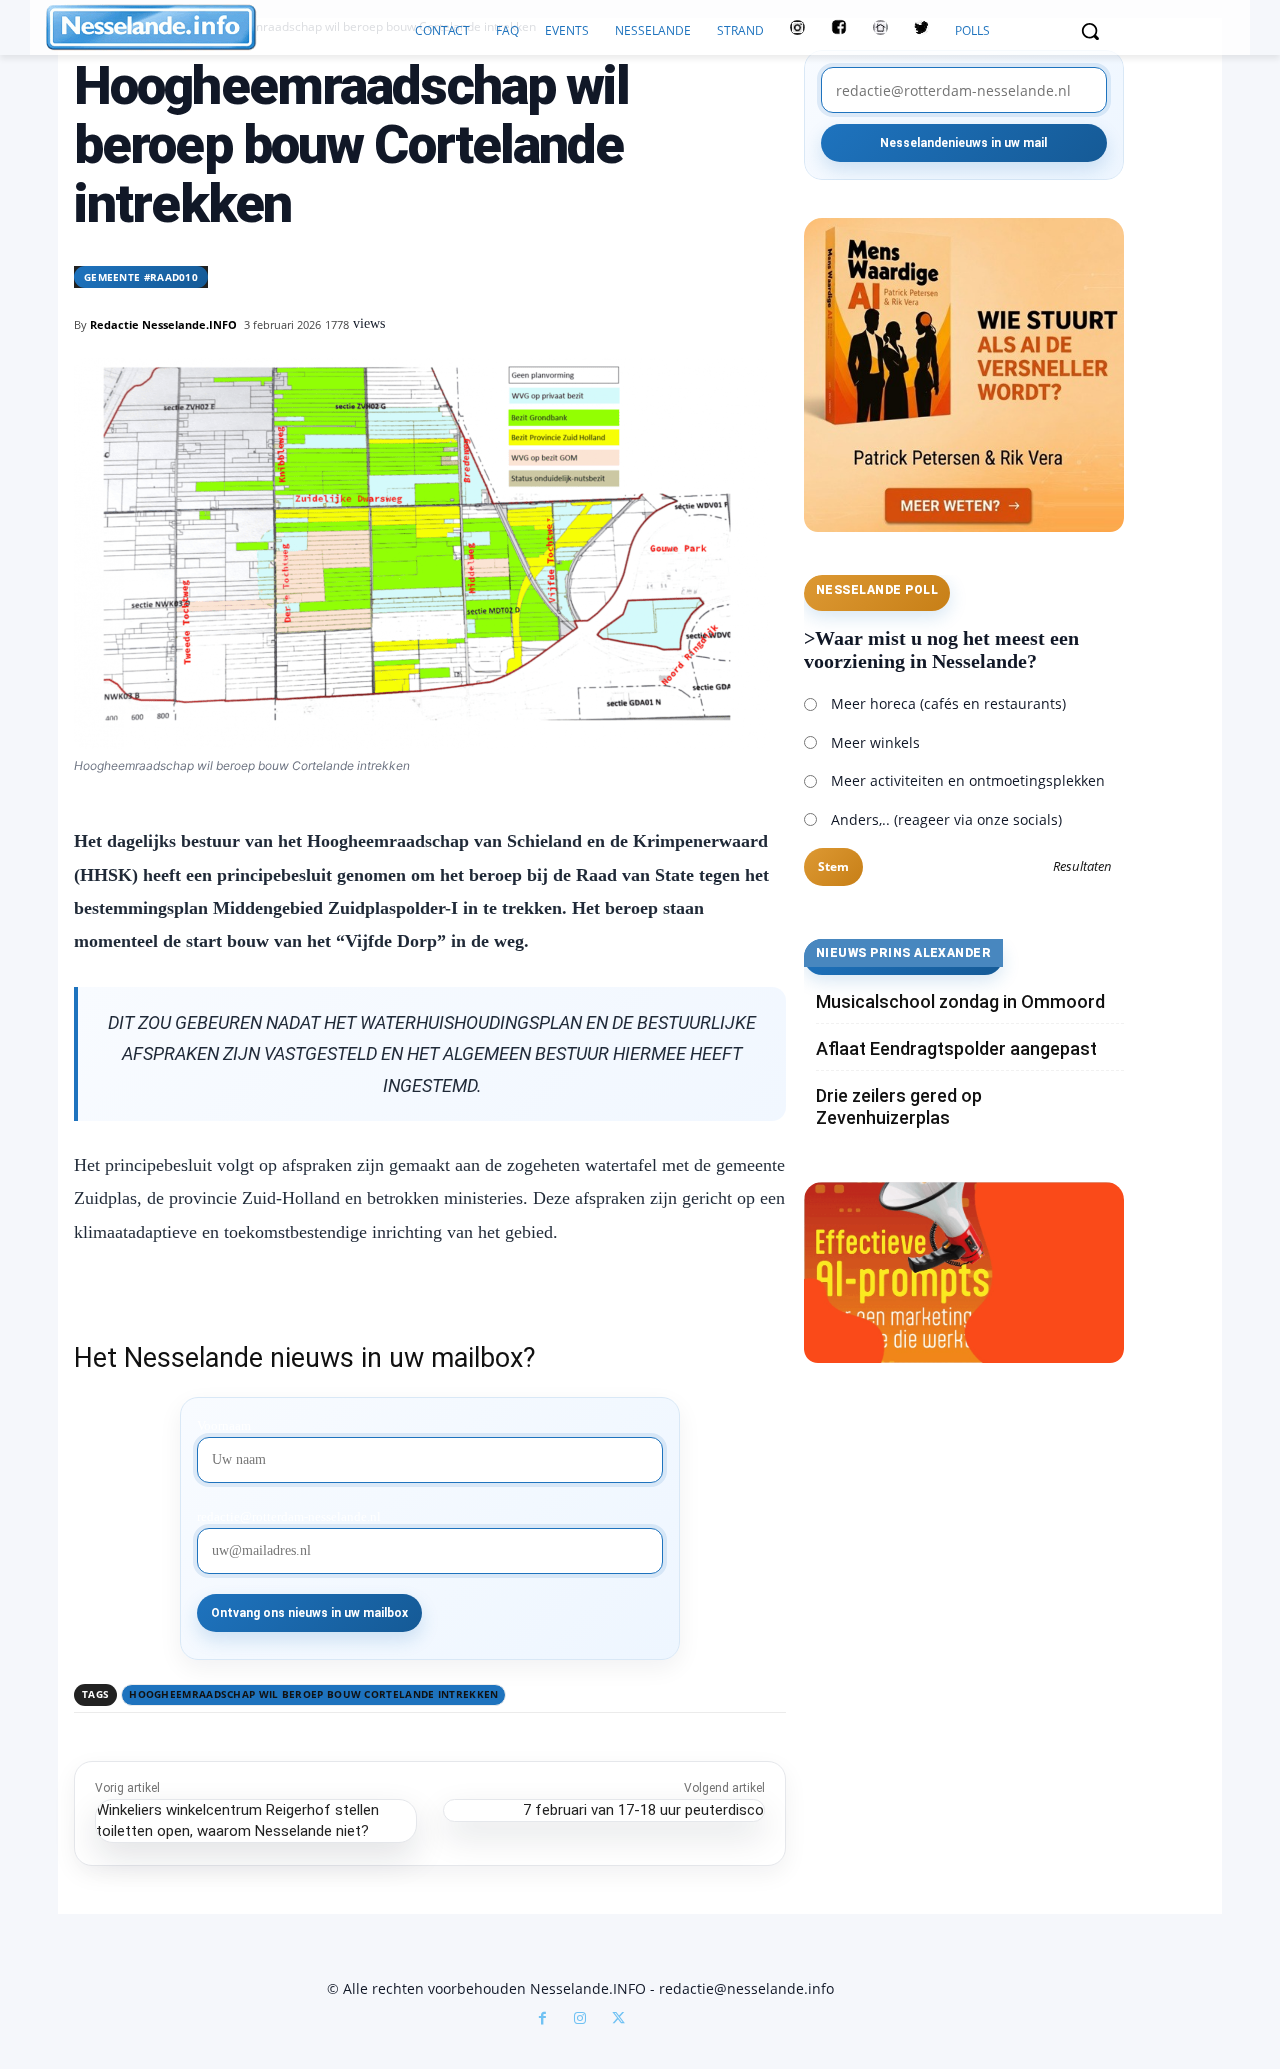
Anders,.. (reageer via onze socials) (946, 819)
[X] (618, 2020)
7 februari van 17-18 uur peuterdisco (643, 1810)
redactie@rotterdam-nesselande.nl (289, 1517)
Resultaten (1082, 867)
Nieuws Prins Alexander (904, 953)
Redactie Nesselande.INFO (163, 324)
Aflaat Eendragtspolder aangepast (956, 1048)
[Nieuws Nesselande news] (224, 27)
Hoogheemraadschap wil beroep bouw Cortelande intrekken (313, 1694)
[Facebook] (542, 2020)
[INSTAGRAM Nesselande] (797, 31)
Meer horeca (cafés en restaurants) (948, 703)
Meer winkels (875, 742)
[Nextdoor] (880, 31)
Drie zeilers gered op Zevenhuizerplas (899, 1106)
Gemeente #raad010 (141, 277)
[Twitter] (921, 31)
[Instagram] (580, 2020)
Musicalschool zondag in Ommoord (960, 1001)
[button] (1090, 31)
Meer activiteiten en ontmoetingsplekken (968, 780)
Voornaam (224, 1426)
